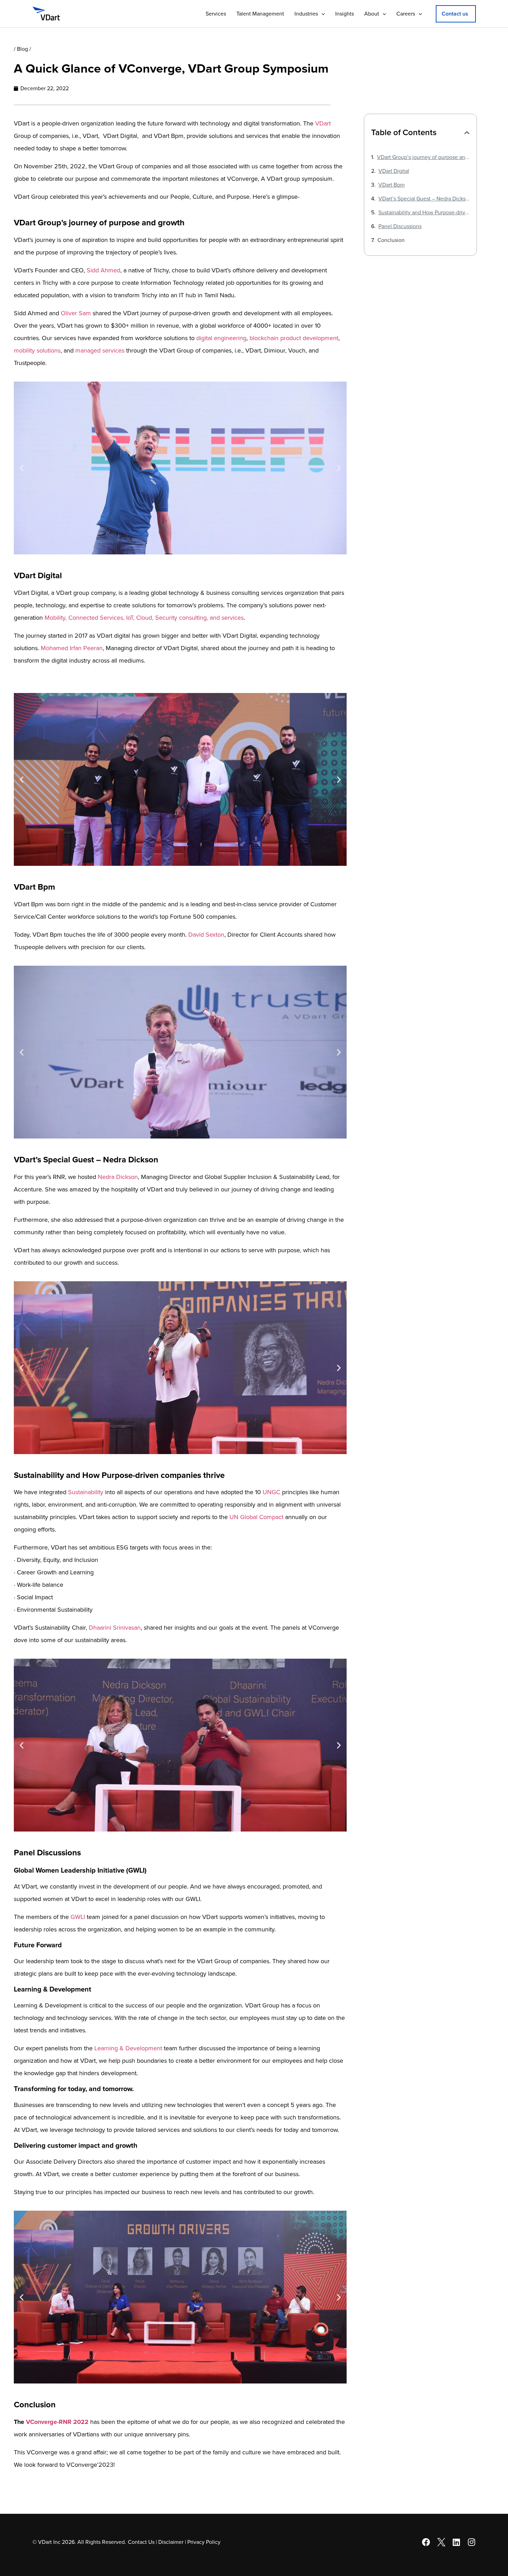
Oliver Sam (76, 313)
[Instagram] (472, 2542)
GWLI (78, 1917)
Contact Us (141, 2542)
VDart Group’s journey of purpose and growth (424, 157)
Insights (345, 14)
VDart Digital (394, 171)
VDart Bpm (392, 185)
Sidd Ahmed (104, 270)
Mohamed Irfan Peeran (72, 648)
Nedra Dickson (118, 1177)
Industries (306, 14)
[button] (456, 14)
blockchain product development (294, 338)
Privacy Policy (204, 2542)
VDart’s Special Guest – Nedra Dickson (424, 199)
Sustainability (86, 1492)
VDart (323, 123)
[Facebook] (426, 2542)
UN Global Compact (256, 1517)
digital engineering (221, 338)
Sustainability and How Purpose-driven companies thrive (424, 213)
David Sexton (206, 935)
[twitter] (441, 2542)
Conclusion (391, 240)
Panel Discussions (400, 226)
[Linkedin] (457, 2542)
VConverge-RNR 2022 (57, 2422)
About (372, 14)
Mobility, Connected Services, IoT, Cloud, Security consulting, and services (144, 618)
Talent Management (260, 14)
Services (216, 14)
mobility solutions (37, 350)
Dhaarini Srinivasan (115, 1628)
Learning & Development (128, 2048)
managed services (100, 350)
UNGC (271, 1492)
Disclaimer (171, 2542)
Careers (406, 14)
